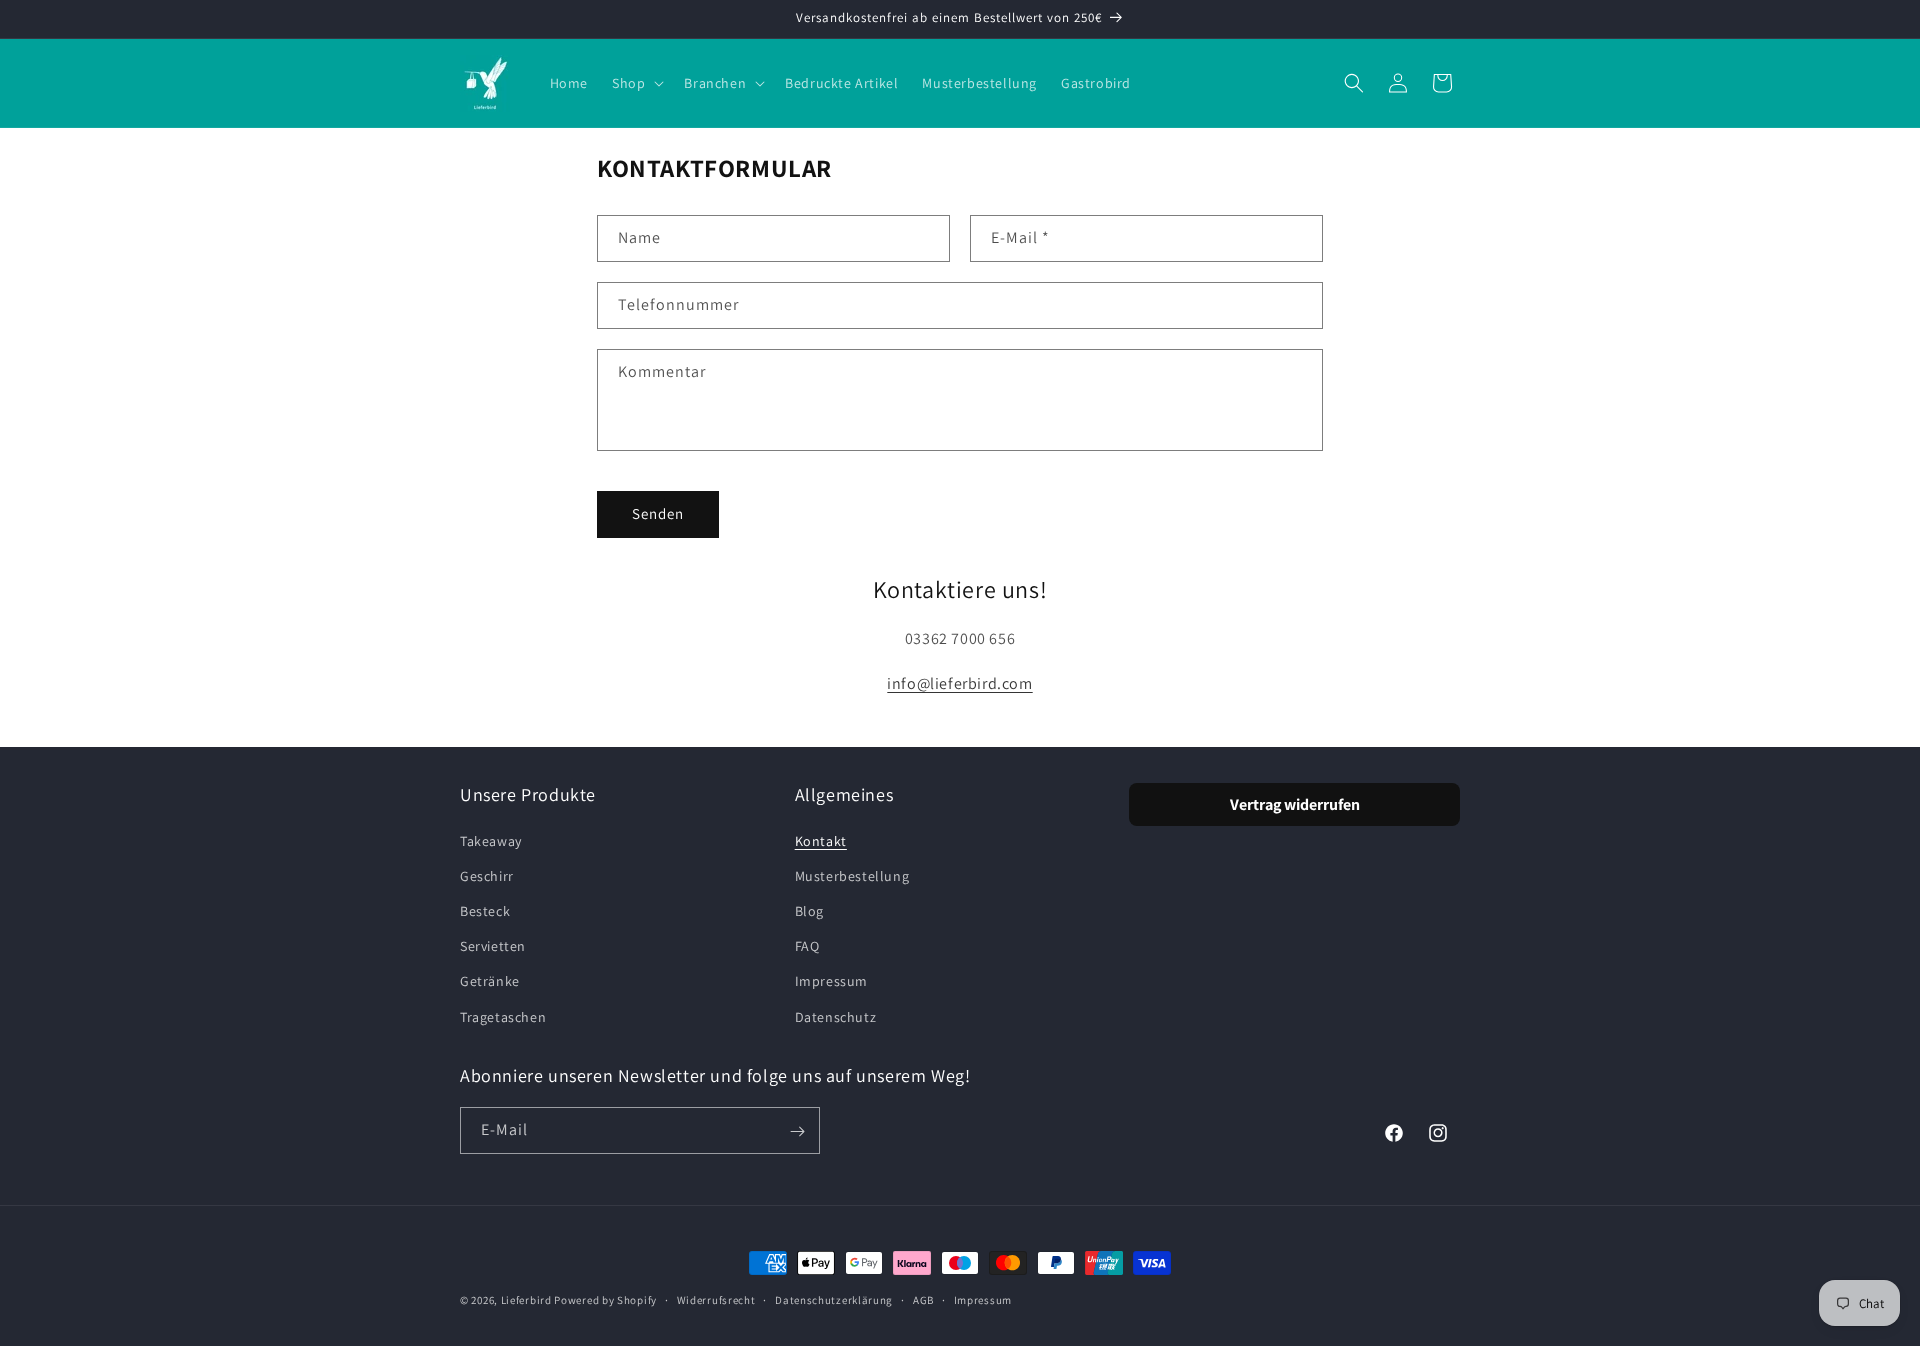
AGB (923, 1299)
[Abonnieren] (797, 1131)
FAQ (807, 946)
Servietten (493, 946)
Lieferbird (526, 1300)
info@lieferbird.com (959, 683)
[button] (636, 83)
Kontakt (821, 840)
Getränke (490, 981)
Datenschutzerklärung (834, 1299)
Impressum (831, 981)
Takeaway (491, 840)
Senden (658, 513)
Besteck (485, 910)
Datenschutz (836, 1016)
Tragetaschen (503, 1016)
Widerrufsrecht (716, 1299)
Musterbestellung (852, 875)
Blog (809, 910)
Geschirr (487, 875)
